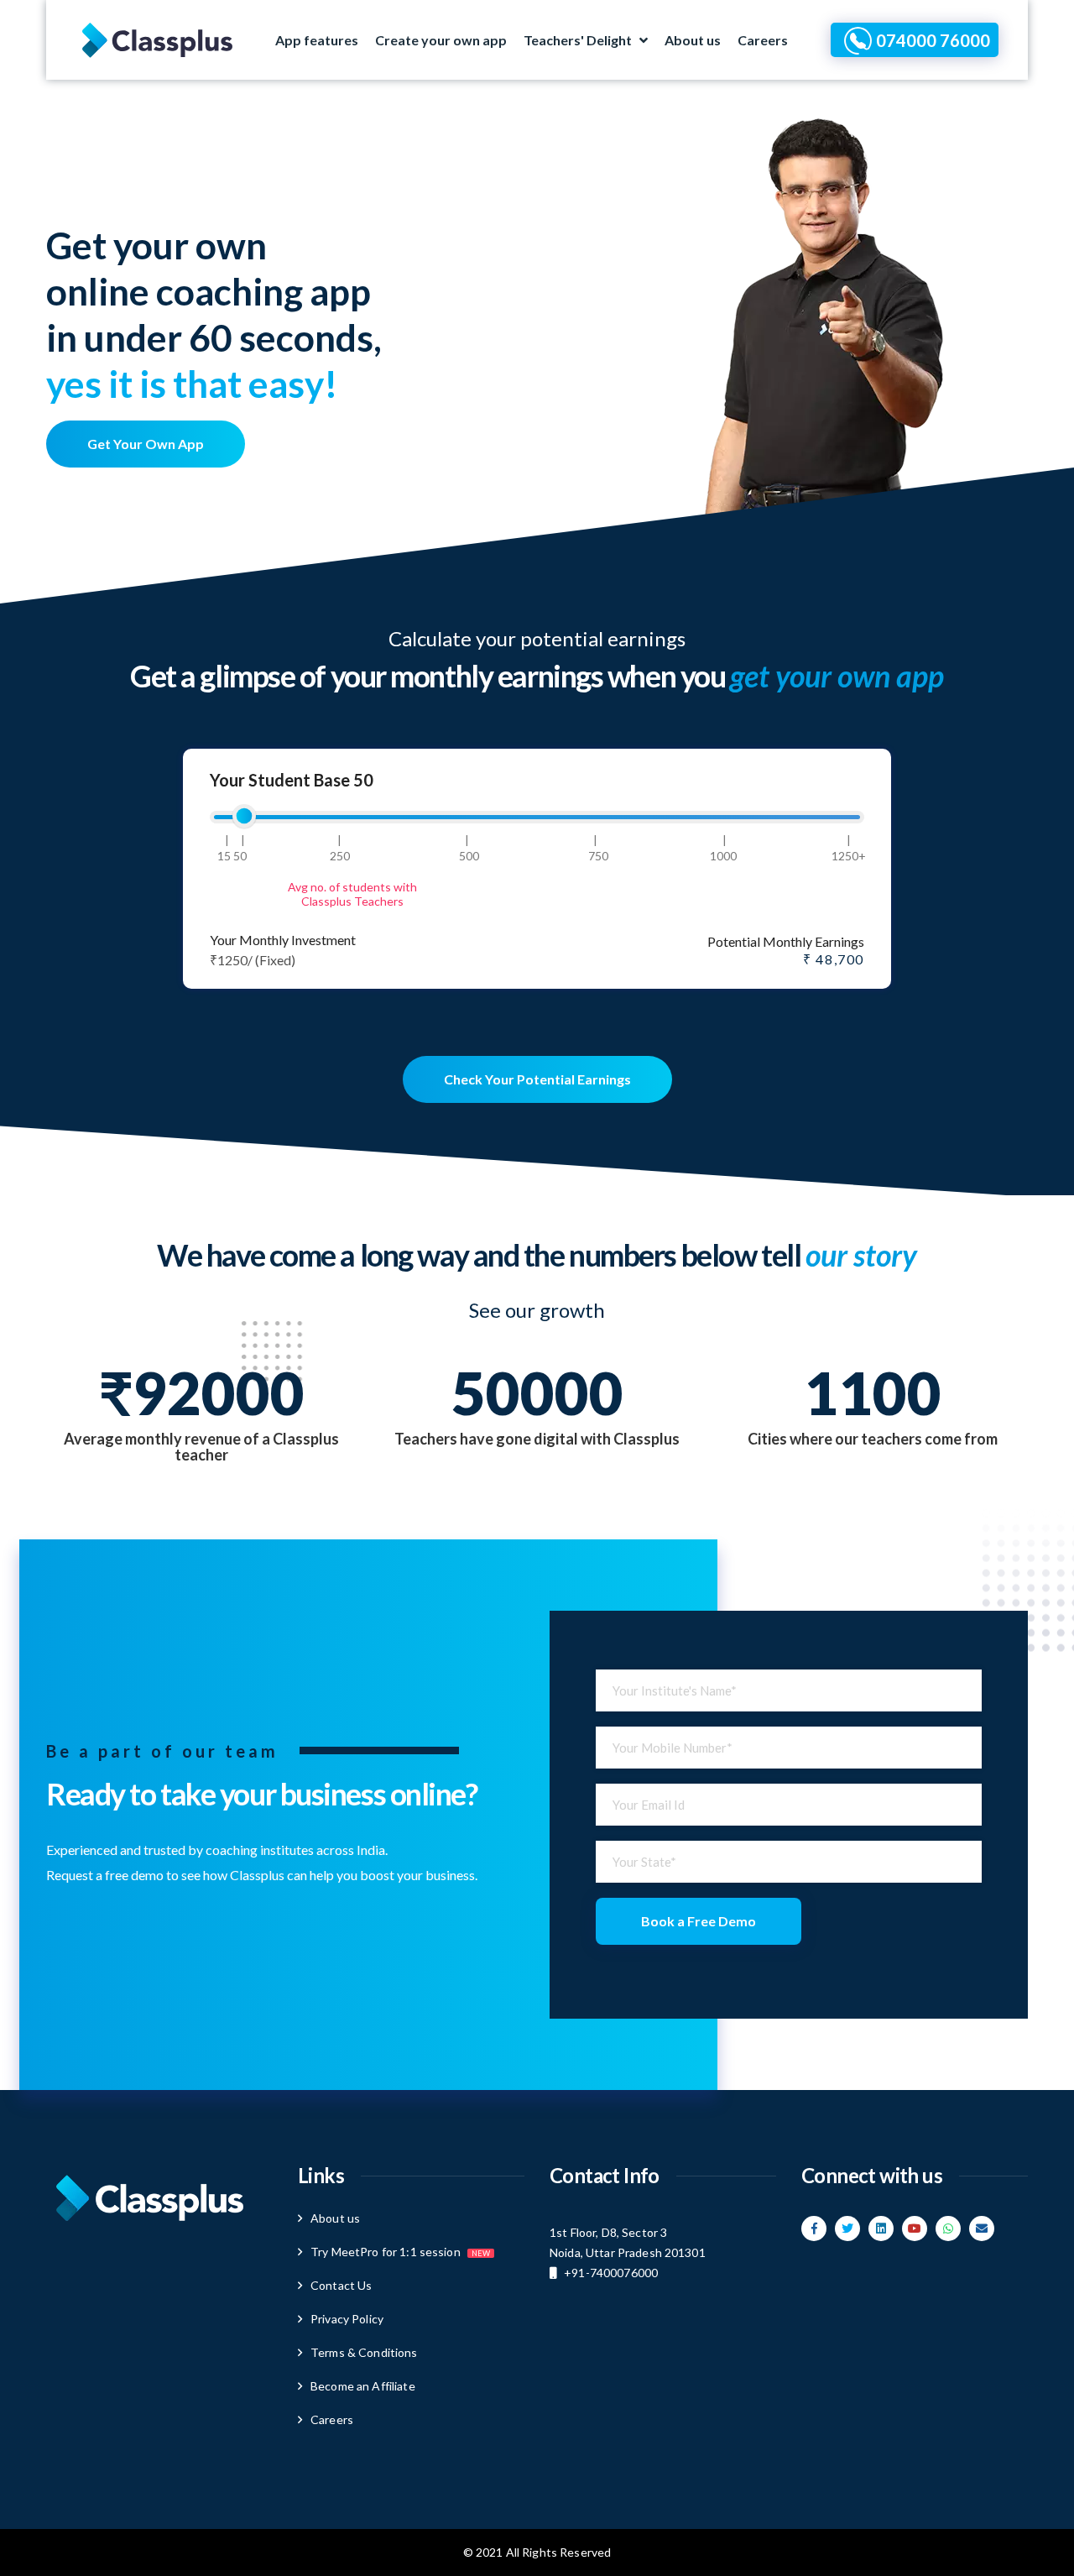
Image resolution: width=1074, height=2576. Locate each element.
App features (317, 40)
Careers (763, 40)
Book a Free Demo (699, 1921)
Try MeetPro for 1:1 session (400, 2252)
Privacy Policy (347, 2319)
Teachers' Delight (578, 40)
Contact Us (341, 2285)
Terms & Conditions (364, 2352)
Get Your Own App (146, 444)
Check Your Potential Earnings (537, 1079)
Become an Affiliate (363, 2386)
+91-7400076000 (611, 2273)
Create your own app (441, 40)
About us (693, 40)
